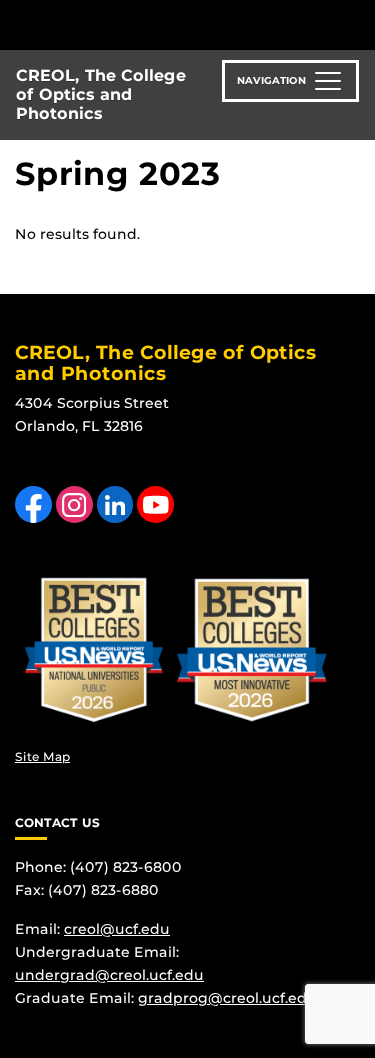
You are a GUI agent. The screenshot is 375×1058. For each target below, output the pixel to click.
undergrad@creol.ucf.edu (109, 975)
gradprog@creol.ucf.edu (227, 998)
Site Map (42, 756)
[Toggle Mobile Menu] (355, 23)
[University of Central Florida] (152, 24)
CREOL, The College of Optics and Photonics (101, 94)
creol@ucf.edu (117, 929)
